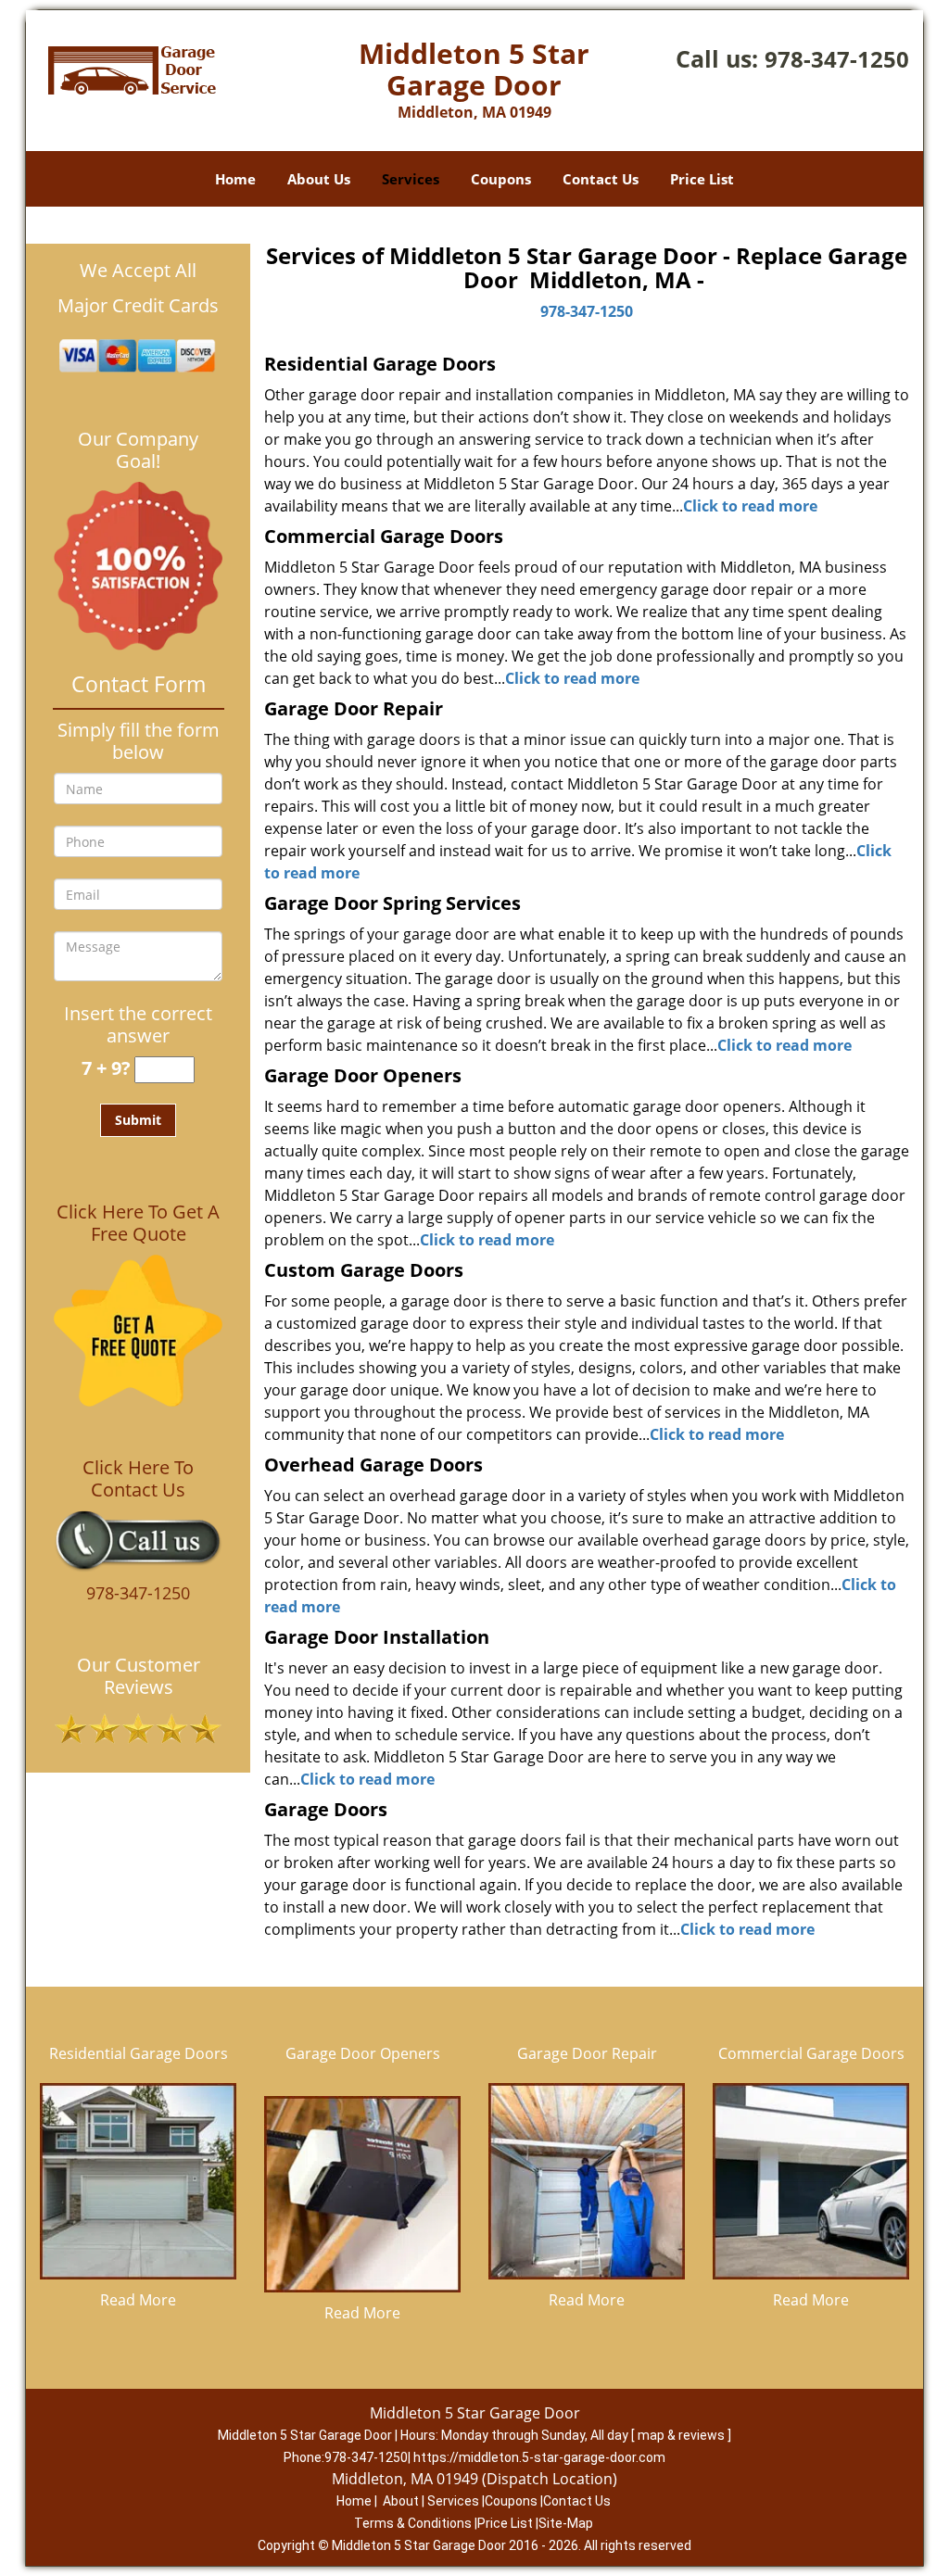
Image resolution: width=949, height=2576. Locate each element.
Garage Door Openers (363, 2053)
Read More (138, 2300)
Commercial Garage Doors (811, 2053)
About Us (319, 179)
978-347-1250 (837, 59)
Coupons (501, 179)
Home (235, 179)
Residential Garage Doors (139, 2053)
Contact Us (601, 179)
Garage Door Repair (587, 2053)
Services (411, 179)
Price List (702, 179)
